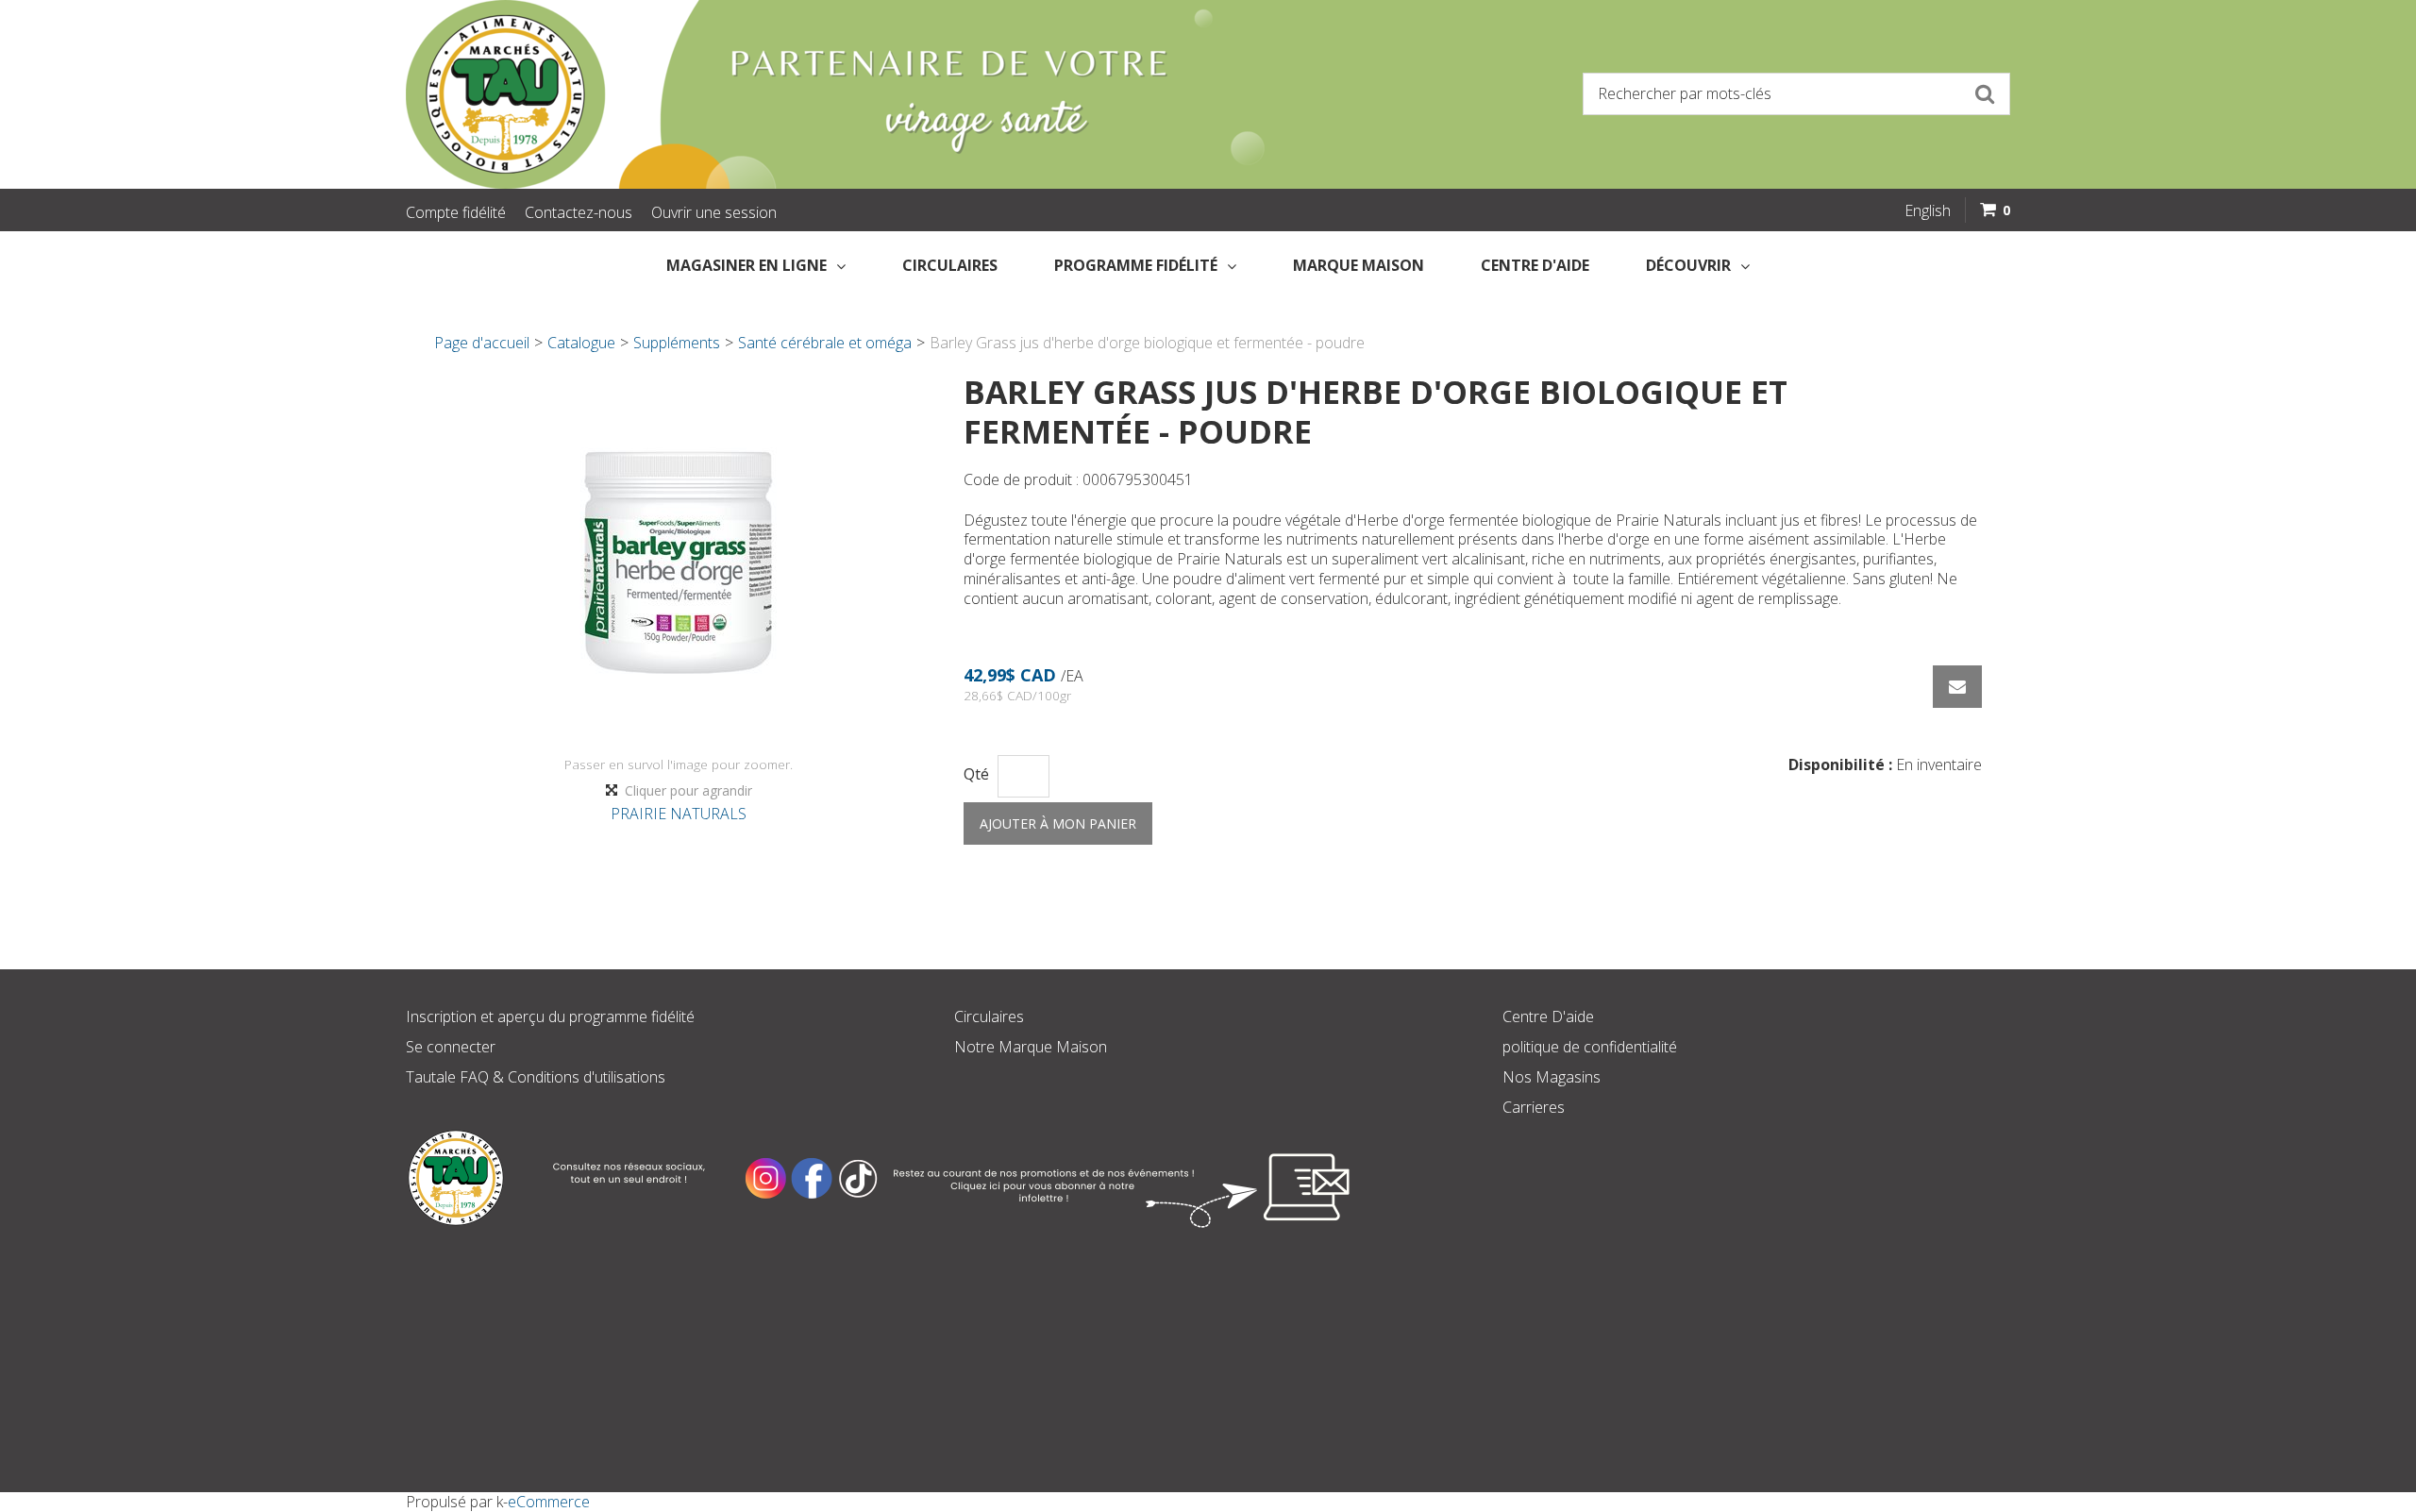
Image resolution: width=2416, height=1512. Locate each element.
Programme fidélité (1136, 265)
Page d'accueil (482, 343)
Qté (976, 774)
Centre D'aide (1548, 1016)
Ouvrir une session (714, 212)
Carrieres (1534, 1107)
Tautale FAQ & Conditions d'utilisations (536, 1077)
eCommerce (549, 1502)
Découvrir (1688, 265)
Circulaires (950, 265)
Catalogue (581, 343)
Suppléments (677, 343)
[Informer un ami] (1957, 687)
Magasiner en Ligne (747, 265)
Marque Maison (1359, 265)
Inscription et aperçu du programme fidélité (550, 1016)
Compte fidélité (456, 212)
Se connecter (451, 1047)
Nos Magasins (1552, 1077)
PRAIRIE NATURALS (679, 814)
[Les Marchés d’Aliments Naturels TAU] (797, 94)
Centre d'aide (1535, 265)
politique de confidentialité (1590, 1047)
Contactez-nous (579, 212)
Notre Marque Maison (1031, 1047)
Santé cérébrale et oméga (825, 343)
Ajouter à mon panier (1058, 823)
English (1928, 210)
